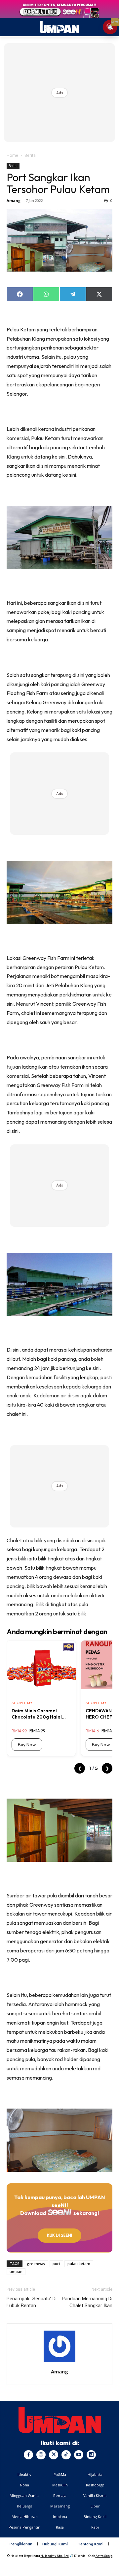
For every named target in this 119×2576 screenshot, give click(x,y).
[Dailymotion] (91, 2455)
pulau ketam (79, 2264)
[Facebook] (28, 2455)
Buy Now (27, 1745)
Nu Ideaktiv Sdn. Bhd (55, 2556)
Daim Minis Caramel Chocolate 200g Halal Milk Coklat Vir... (37, 1714)
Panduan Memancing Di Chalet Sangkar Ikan (87, 2302)
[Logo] (60, 2420)
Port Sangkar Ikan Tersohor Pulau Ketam (58, 183)
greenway (36, 2264)
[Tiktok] (66, 2455)
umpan (16, 2271)
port (56, 2264)
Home (12, 155)
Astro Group (104, 2556)
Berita (30, 155)
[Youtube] (79, 2455)
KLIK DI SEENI (59, 2235)
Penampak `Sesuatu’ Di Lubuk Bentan (32, 2302)
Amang (14, 200)
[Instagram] (41, 2455)
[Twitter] (54, 2455)
